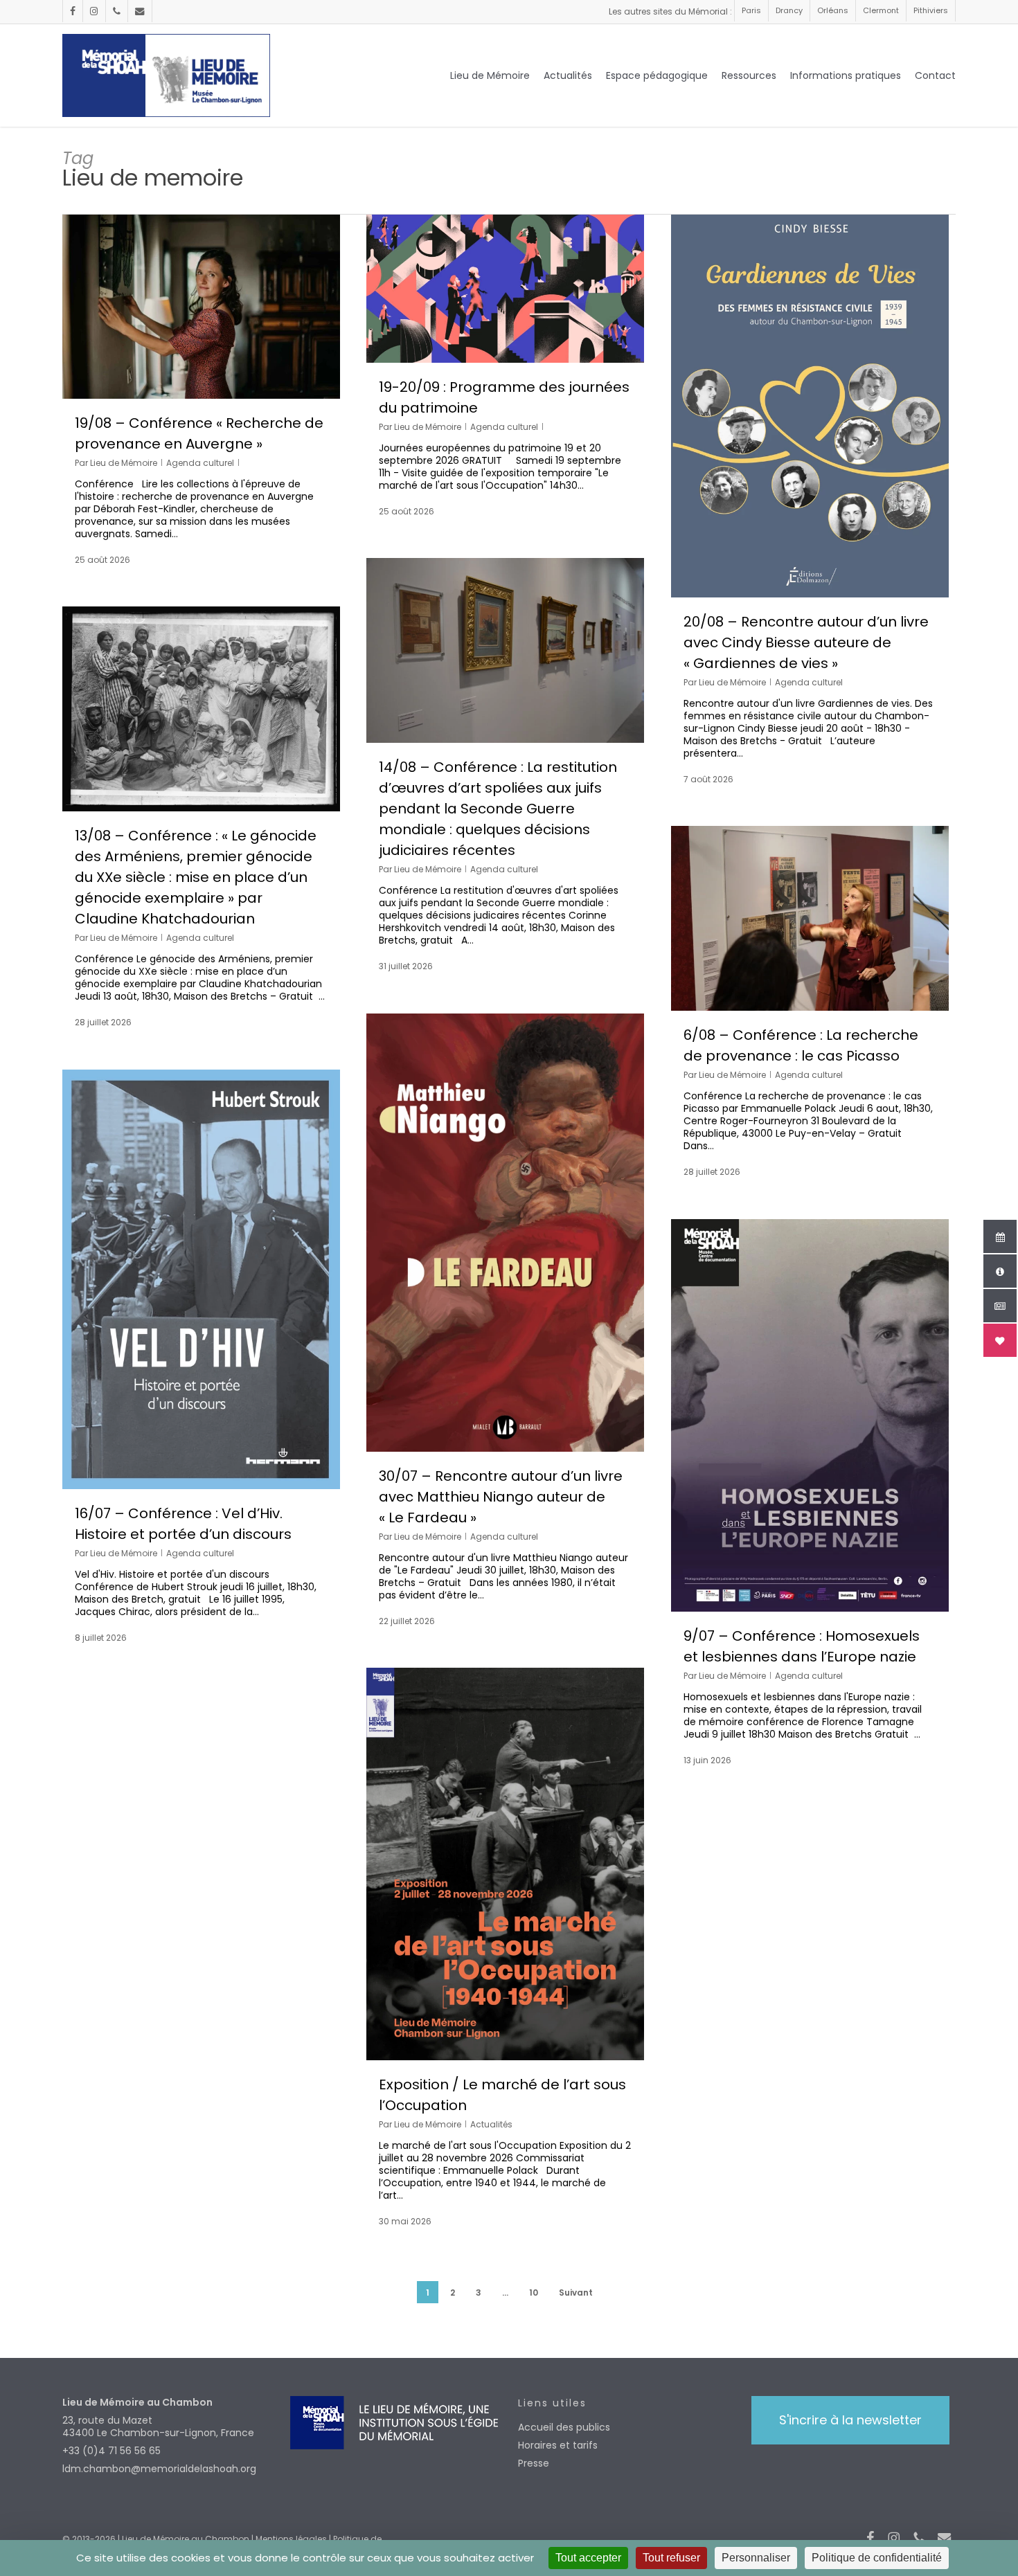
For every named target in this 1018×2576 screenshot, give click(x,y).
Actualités (491, 2124)
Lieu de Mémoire (124, 463)
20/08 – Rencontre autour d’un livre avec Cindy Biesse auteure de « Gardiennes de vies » (806, 642)
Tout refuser (671, 2558)
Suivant (576, 2293)
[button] (850, 2420)
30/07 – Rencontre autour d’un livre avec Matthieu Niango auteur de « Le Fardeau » (501, 1497)
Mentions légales (291, 2539)
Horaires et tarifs (558, 2445)
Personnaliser (756, 2558)
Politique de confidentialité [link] (877, 2558)
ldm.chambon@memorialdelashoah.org (159, 2469)
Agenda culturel (200, 463)
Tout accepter (588, 2558)
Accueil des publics (564, 2427)
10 (534, 2293)
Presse (534, 2463)
